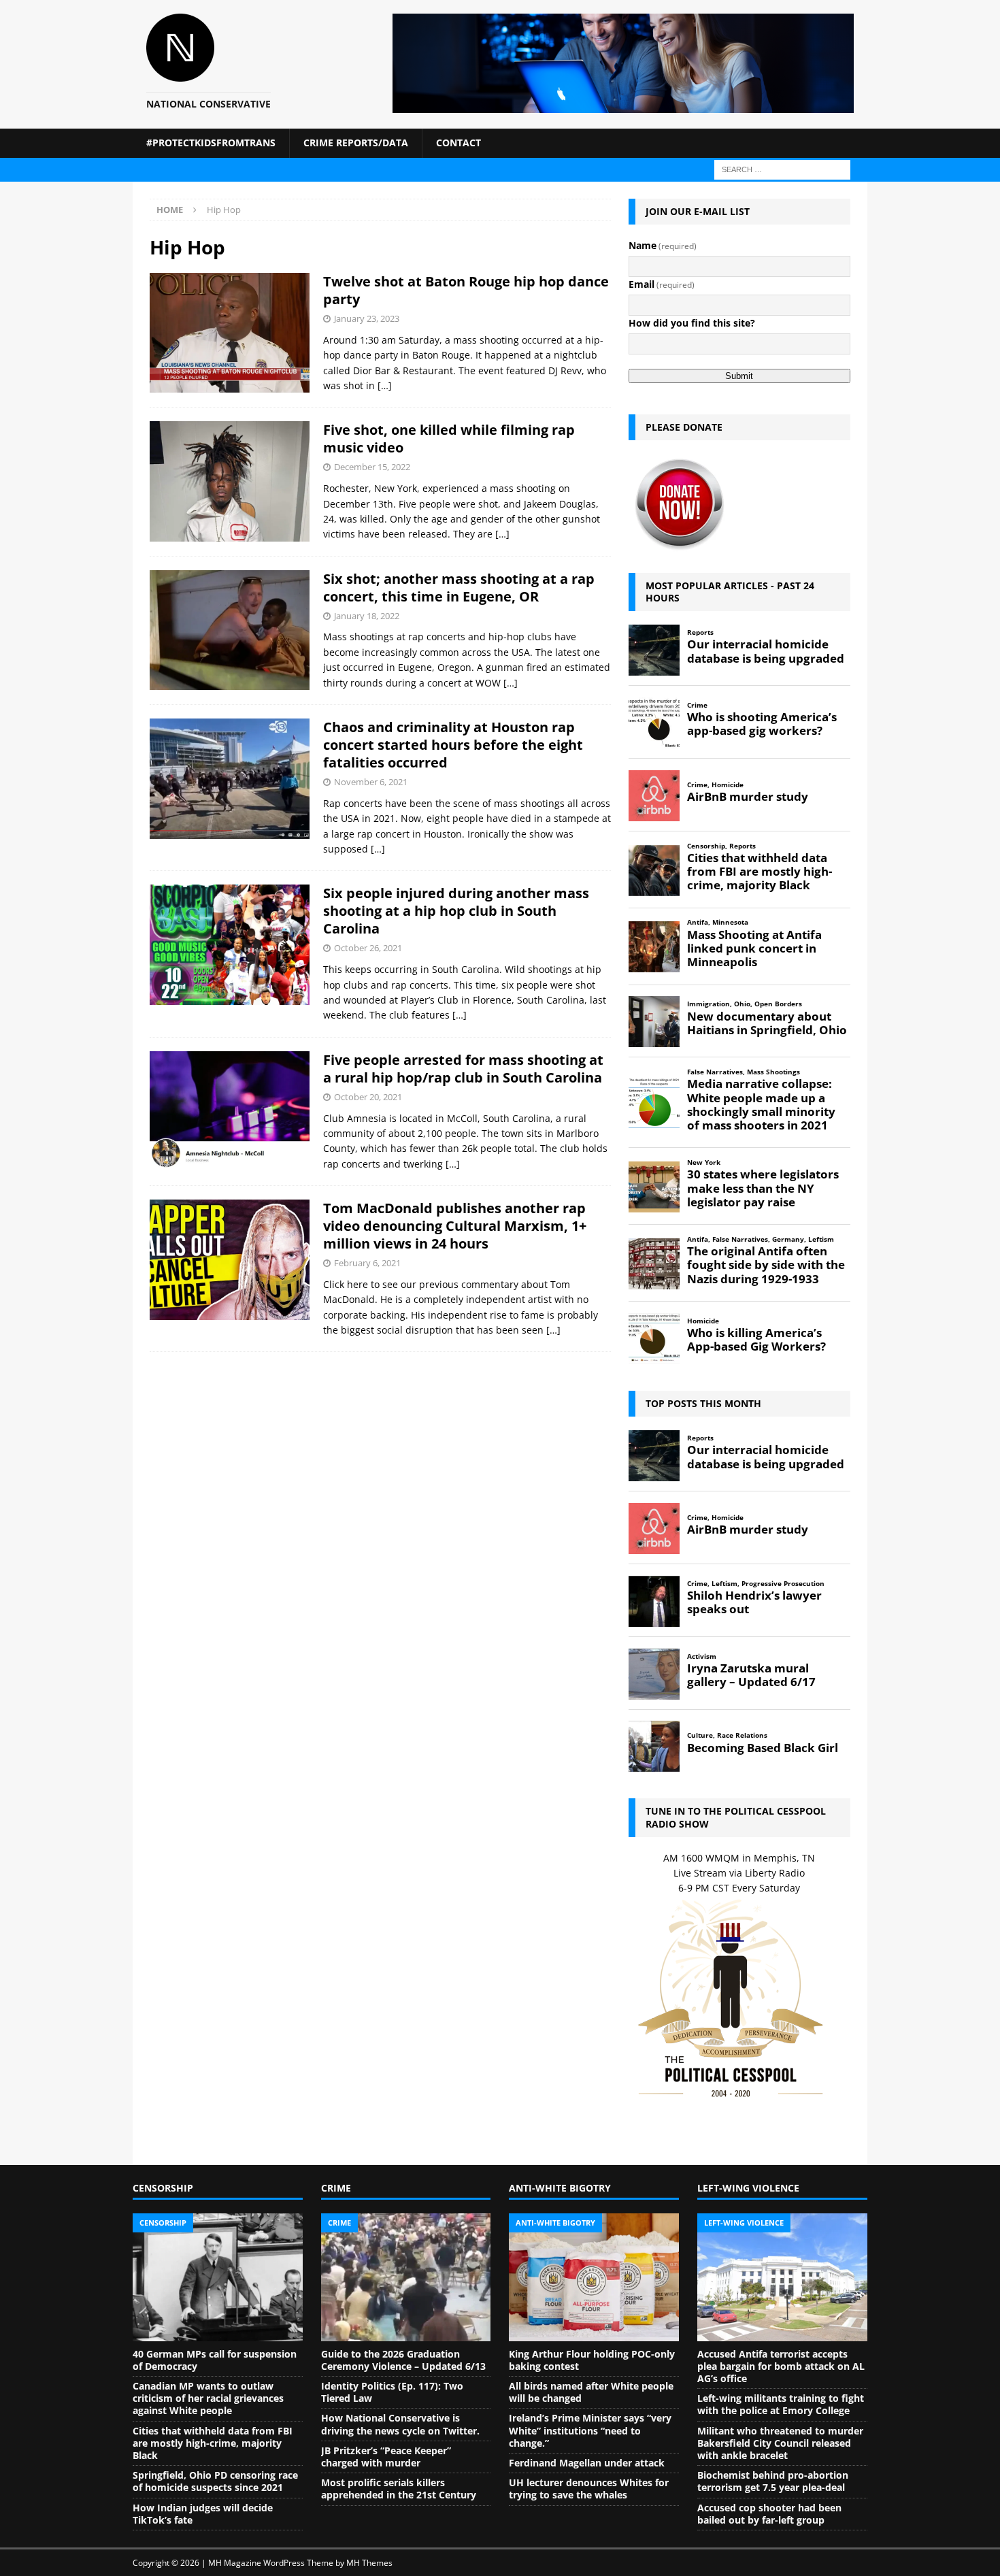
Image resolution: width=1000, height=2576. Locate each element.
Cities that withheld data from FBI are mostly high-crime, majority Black (213, 2443)
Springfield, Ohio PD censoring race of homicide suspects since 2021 (215, 2481)
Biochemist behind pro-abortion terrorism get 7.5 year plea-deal (773, 2481)
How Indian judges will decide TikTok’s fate (203, 2514)
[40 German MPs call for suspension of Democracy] (218, 2277)
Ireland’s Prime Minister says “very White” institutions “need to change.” (590, 2430)
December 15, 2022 (372, 467)
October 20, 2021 (368, 1097)
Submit (739, 376)
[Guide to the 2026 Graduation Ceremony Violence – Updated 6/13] (406, 2277)
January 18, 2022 (367, 616)
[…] (385, 385)
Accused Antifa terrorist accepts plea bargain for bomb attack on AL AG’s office (781, 2366)
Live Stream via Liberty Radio (739, 1873)
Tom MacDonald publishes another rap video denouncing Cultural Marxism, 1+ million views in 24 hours (455, 1226)
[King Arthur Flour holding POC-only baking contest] (594, 2277)
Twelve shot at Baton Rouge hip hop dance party (466, 290)
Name (663, 245)
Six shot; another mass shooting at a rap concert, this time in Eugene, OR (459, 588)
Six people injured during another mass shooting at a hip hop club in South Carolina (456, 911)
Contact (459, 143)
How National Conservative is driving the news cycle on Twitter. (400, 2424)
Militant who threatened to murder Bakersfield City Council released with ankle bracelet (780, 2443)
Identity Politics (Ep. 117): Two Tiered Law (392, 2392)
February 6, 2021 (367, 1263)
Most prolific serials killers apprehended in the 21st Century (399, 2489)
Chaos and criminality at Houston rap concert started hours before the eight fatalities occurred (453, 745)
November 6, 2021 (371, 782)
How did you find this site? (692, 323)
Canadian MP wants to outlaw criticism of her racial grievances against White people (208, 2398)
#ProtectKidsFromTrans (211, 143)
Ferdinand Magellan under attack (587, 2463)
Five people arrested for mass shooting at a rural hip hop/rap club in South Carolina (463, 1069)
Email (662, 284)
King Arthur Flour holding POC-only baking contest (592, 2360)
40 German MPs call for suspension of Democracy (215, 2360)
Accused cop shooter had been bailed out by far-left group (769, 2514)
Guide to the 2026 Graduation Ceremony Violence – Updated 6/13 (403, 2360)
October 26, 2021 (368, 948)
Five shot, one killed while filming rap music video (449, 439)
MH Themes (369, 2563)
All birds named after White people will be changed (591, 2392)
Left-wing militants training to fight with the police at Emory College (781, 2404)
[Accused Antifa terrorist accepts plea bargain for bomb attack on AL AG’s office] (782, 2277)
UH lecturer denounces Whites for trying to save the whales (589, 2489)
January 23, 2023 (367, 318)
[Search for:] (782, 168)
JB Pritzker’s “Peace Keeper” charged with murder (386, 2457)
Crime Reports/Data (356, 143)
